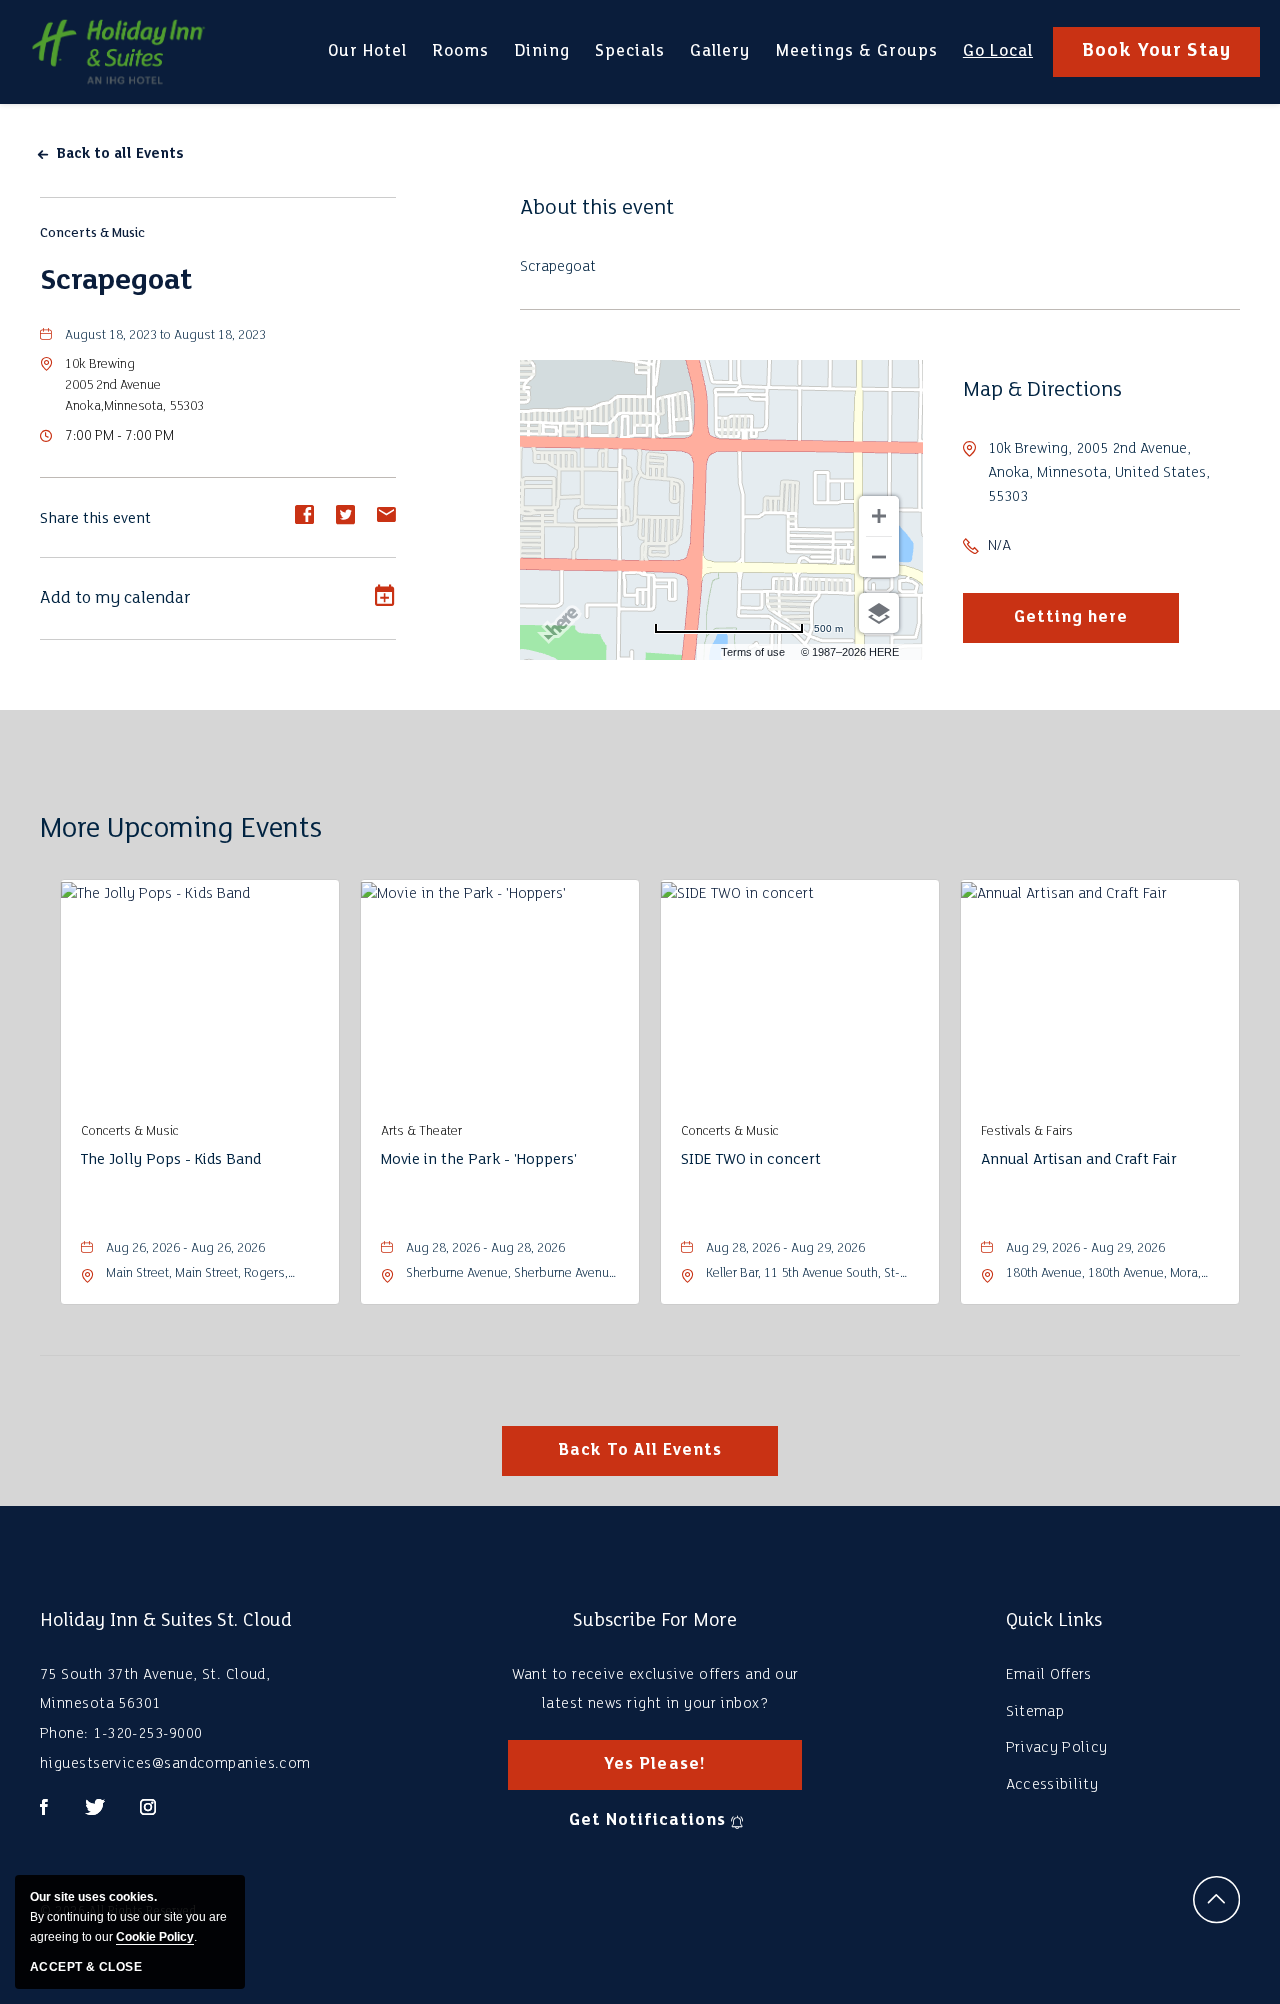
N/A (999, 546)
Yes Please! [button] (672, 1773)
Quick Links (1054, 1621)
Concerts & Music (92, 233)
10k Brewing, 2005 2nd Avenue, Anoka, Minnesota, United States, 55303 (1099, 473)
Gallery (720, 51)
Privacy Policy (1056, 1748)
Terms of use (753, 652)
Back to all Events (120, 154)
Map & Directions (1042, 390)
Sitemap (1035, 1712)
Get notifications (647, 1820)
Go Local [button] (997, 63)
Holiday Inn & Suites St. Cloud (166, 1621)
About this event (597, 208)
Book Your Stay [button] (1156, 51)
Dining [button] (541, 59)
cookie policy (155, 1937)
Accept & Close (86, 1967)
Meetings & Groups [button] (856, 63)
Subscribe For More (655, 1621)
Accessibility (1052, 1785)
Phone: (64, 1734)
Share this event (95, 519)
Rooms (460, 51)
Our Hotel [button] (367, 63)
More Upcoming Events (181, 829)
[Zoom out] (879, 557)
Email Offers (1049, 1675)
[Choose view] (879, 613)
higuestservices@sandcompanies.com (175, 1764)
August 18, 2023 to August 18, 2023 (165, 335)
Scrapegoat (116, 281)
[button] (134, 385)
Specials (630, 51)
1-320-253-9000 (147, 1734)
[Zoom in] (879, 516)
